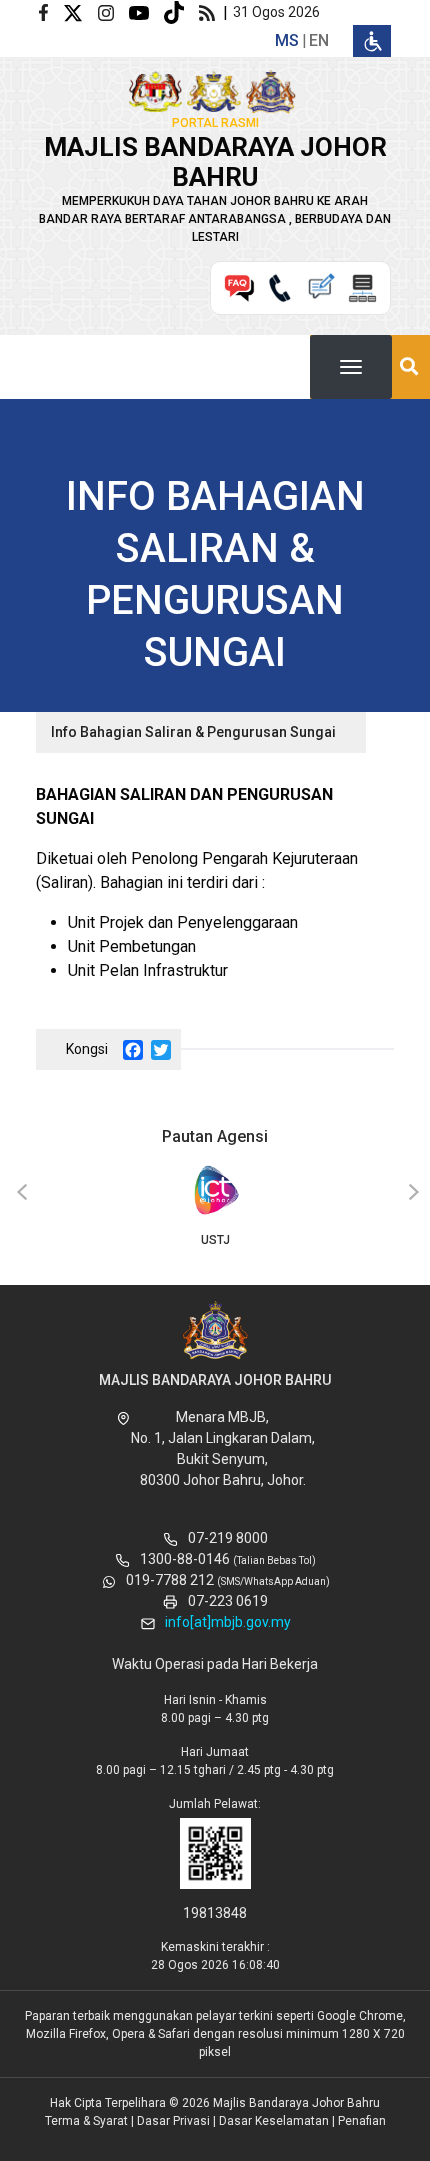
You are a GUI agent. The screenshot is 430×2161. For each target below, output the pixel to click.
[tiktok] (181, 11)
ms (287, 40)
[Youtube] (146, 11)
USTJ (215, 1240)
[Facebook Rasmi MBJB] (51, 11)
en (319, 40)
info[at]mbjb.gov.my (228, 1622)
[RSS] (211, 11)
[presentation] (19, 1193)
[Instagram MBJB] (113, 11)
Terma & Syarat (86, 2121)
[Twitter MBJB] (80, 11)
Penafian (362, 2121)
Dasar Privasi (173, 2121)
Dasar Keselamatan (274, 2121)
